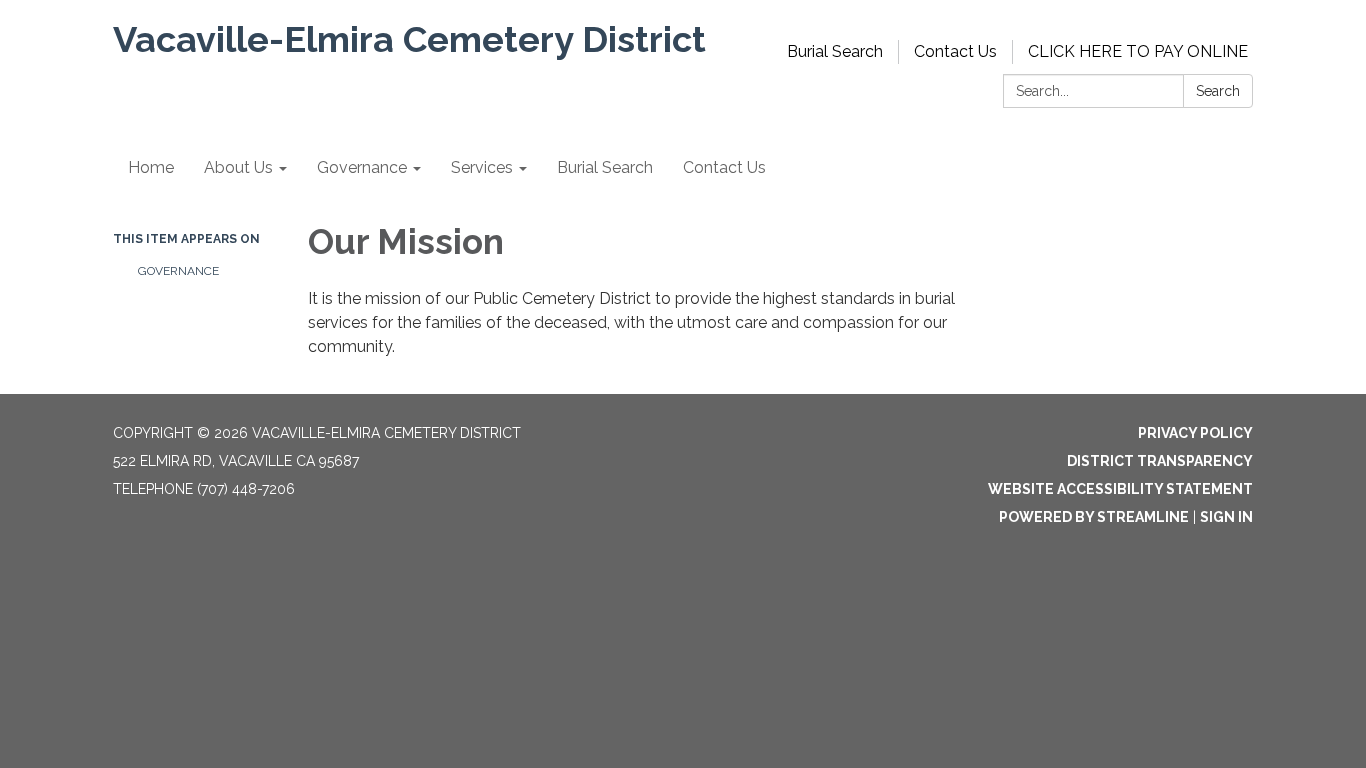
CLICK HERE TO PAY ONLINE (1138, 51)
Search (1218, 91)
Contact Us (955, 51)
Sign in (1226, 517)
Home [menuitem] (151, 167)
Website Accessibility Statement (1120, 489)
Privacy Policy (1195, 433)
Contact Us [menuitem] (724, 167)
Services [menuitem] (482, 167)
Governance (178, 271)
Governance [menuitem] (362, 167)
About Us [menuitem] (238, 167)
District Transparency (1160, 461)
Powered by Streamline (1094, 517)
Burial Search (835, 51)
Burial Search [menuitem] (605, 167)
